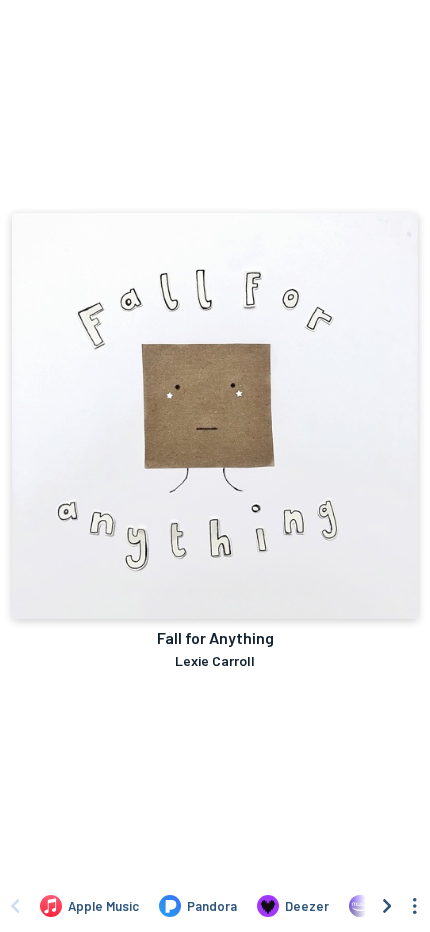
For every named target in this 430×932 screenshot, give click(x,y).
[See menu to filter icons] (415, 906)
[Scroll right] (387, 906)
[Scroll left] (15, 906)
